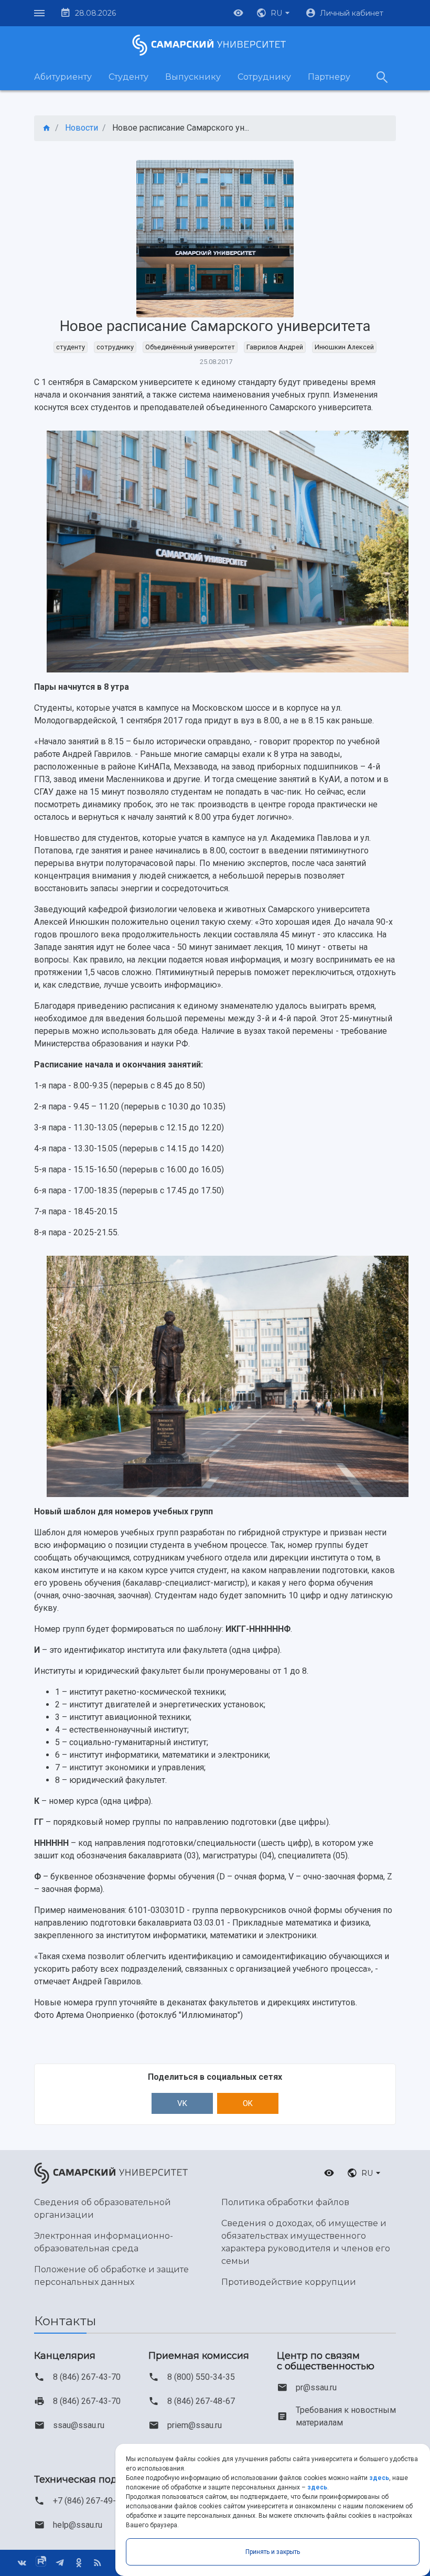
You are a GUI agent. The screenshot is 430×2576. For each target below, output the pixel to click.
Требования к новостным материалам (346, 2416)
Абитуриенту (63, 77)
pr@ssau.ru (316, 2387)
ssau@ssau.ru (79, 2425)
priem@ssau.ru (195, 2425)
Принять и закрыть (273, 2552)
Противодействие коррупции (289, 2282)
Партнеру (329, 77)
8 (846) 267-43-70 (87, 2377)
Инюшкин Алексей (344, 347)
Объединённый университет (190, 347)
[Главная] (47, 128)
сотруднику (115, 347)
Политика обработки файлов (285, 2202)
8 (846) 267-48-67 (201, 2401)
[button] (274, 13)
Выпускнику (193, 77)
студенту (71, 347)
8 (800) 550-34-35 (201, 2377)
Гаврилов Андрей (275, 347)
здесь (379, 2478)
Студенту (128, 77)
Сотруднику (264, 77)
